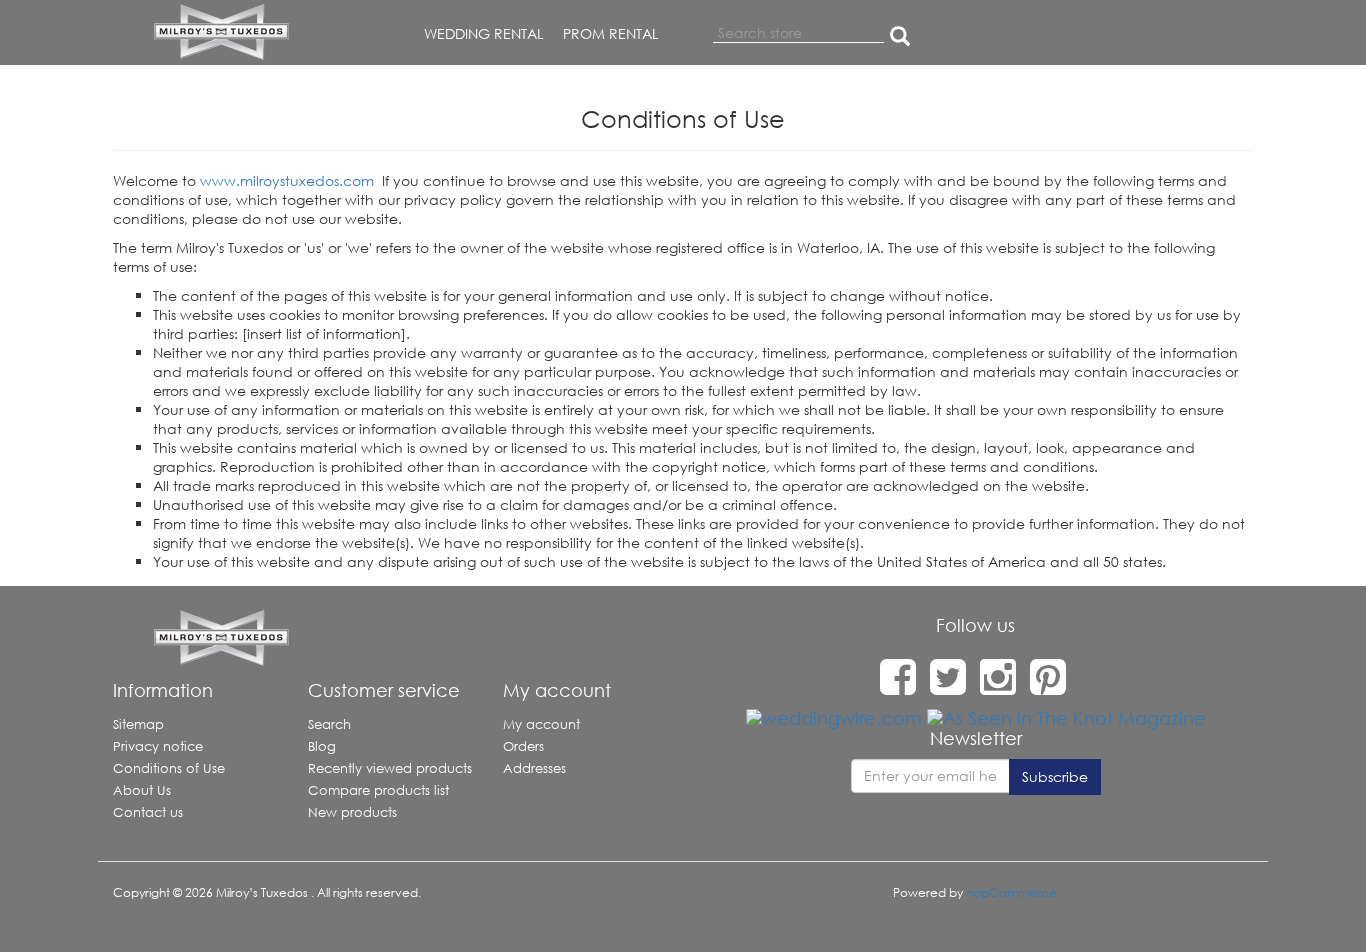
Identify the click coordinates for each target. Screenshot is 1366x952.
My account (541, 724)
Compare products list (378, 790)
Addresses (534, 768)
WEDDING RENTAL (483, 33)
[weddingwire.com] (834, 717)
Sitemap (138, 724)
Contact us (148, 812)
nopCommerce (1011, 892)
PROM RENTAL (610, 33)
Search (329, 724)
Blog (322, 746)
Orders (523, 746)
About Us (142, 790)
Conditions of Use (169, 768)
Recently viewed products (390, 768)
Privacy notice (158, 746)
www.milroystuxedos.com (287, 180)
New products (352, 812)
